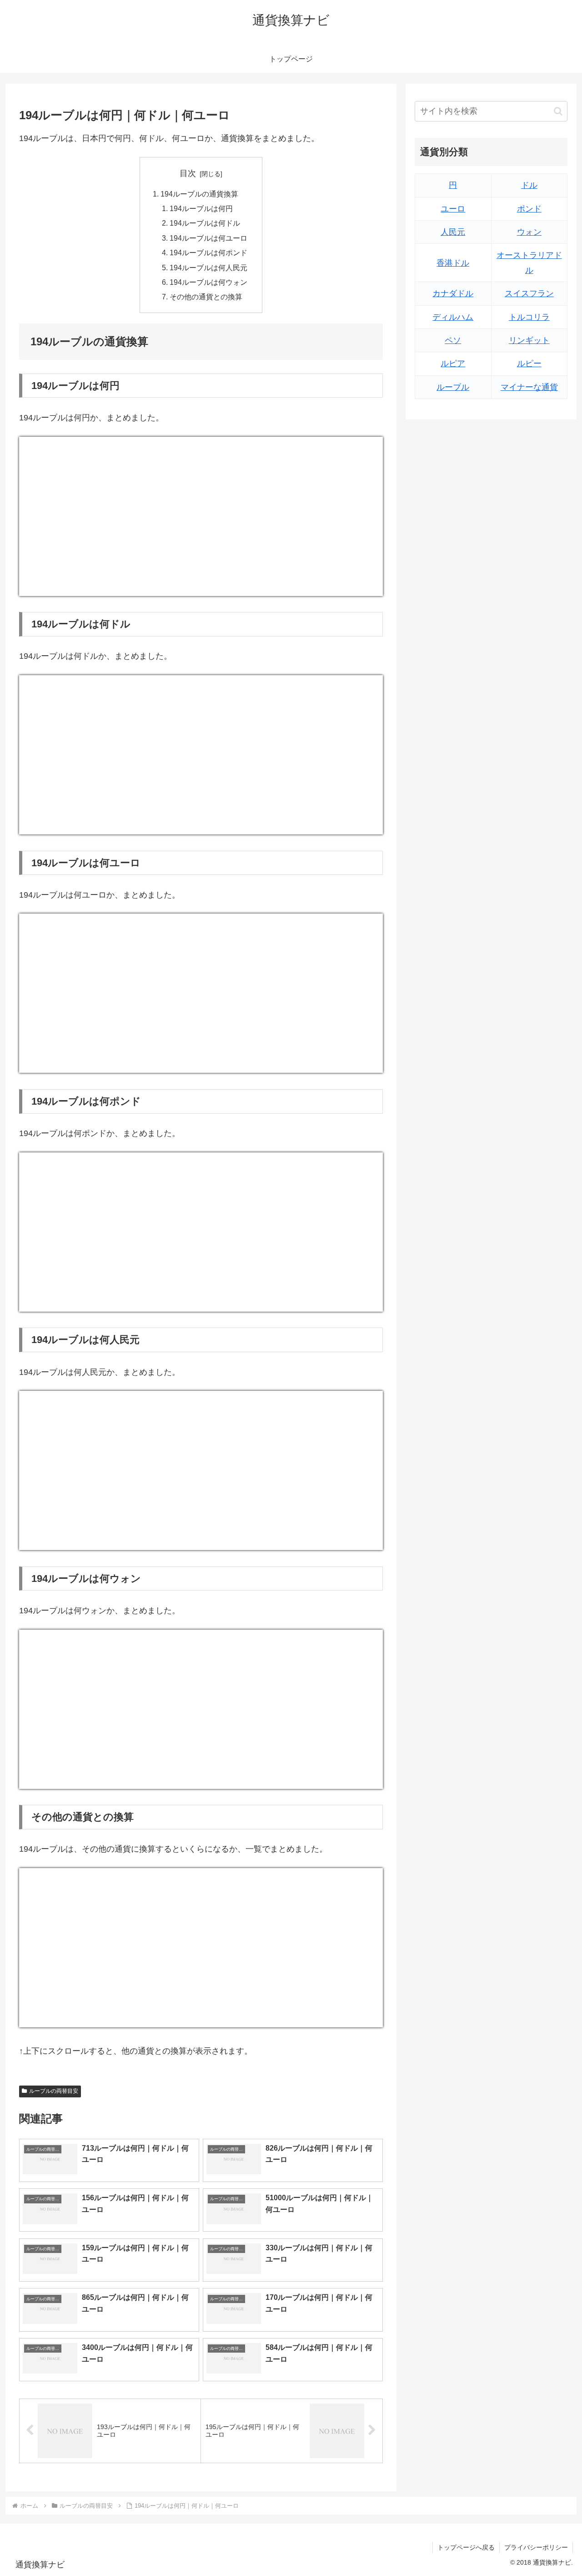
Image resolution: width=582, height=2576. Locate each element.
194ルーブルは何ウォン (208, 282)
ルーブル (453, 387)
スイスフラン (529, 293)
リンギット (529, 340)
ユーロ (453, 209)
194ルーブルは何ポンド (208, 253)
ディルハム (453, 317)
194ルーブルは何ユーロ (208, 238)
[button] (558, 111)
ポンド (529, 209)
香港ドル (453, 263)
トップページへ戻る (466, 2547)
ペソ (453, 340)
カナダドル (453, 293)
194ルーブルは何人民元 (208, 268)
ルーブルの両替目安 (54, 2091)
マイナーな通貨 (529, 387)
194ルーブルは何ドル (205, 223)
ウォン (529, 232)
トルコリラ (529, 317)
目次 (188, 173)
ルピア (453, 364)
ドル (529, 185)
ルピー (529, 364)
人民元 (453, 232)
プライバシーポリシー (536, 2547)
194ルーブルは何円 (201, 208)
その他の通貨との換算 (206, 297)
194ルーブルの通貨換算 (199, 194)
